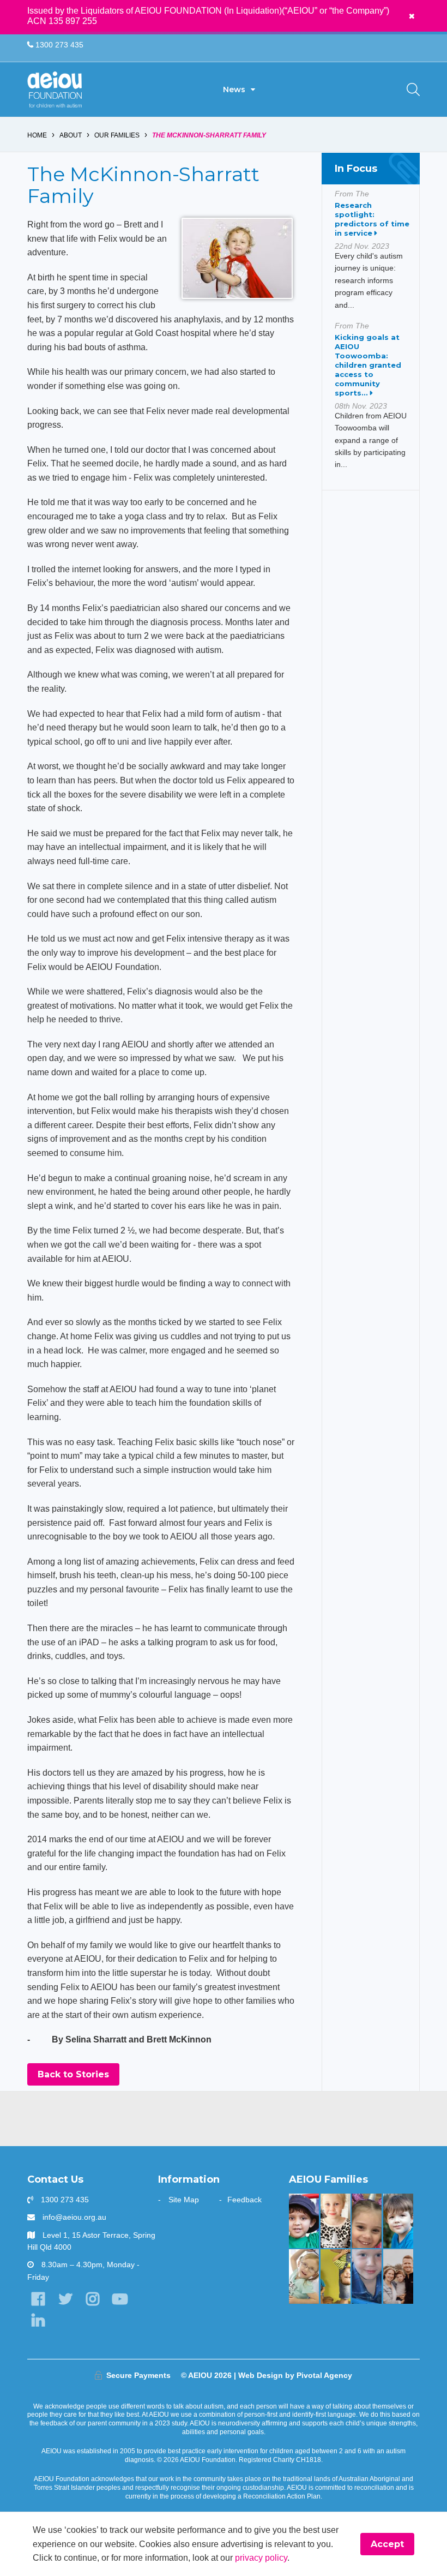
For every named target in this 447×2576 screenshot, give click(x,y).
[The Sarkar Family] (304, 2221)
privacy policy (261, 2558)
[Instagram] (92, 2299)
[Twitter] (65, 2299)
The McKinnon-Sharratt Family (209, 135)
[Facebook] (38, 2299)
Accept (387, 2544)
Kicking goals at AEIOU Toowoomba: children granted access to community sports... (368, 365)
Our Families (117, 135)
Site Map (184, 2200)
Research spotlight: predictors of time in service (372, 219)
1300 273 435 (58, 45)
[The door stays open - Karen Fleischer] (304, 2277)
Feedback (244, 2200)
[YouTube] (120, 2299)
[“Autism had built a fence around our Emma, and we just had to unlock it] (367, 2221)
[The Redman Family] (367, 2277)
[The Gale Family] (398, 2221)
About (71, 135)
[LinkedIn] (38, 2320)
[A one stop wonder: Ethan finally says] (398, 2277)
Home (37, 135)
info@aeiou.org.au (74, 2217)
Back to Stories (73, 2074)
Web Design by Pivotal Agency (295, 2375)
